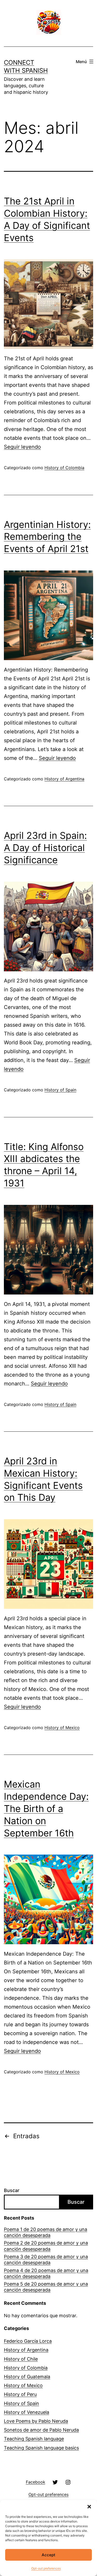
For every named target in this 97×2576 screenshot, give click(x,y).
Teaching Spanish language (34, 2439)
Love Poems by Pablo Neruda (36, 2421)
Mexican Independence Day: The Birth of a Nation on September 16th (46, 1808)
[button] (89, 2507)
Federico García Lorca (28, 2341)
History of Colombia (64, 468)
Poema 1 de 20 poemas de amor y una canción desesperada (46, 2232)
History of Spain (60, 1090)
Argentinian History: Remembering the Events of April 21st (47, 537)
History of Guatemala (27, 2377)
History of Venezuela (27, 2412)
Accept (48, 2555)
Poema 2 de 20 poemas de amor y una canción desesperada (46, 2246)
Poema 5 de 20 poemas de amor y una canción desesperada (46, 2287)
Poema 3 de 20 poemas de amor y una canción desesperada (46, 2260)
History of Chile (21, 2359)
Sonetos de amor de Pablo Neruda (41, 2430)
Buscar (12, 2190)
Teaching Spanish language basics (41, 2448)
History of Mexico (62, 1728)
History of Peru (20, 2394)
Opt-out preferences (46, 2568)
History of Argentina (64, 779)
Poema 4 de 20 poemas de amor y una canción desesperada (46, 2273)
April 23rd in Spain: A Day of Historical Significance (45, 848)
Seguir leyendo (22, 447)
